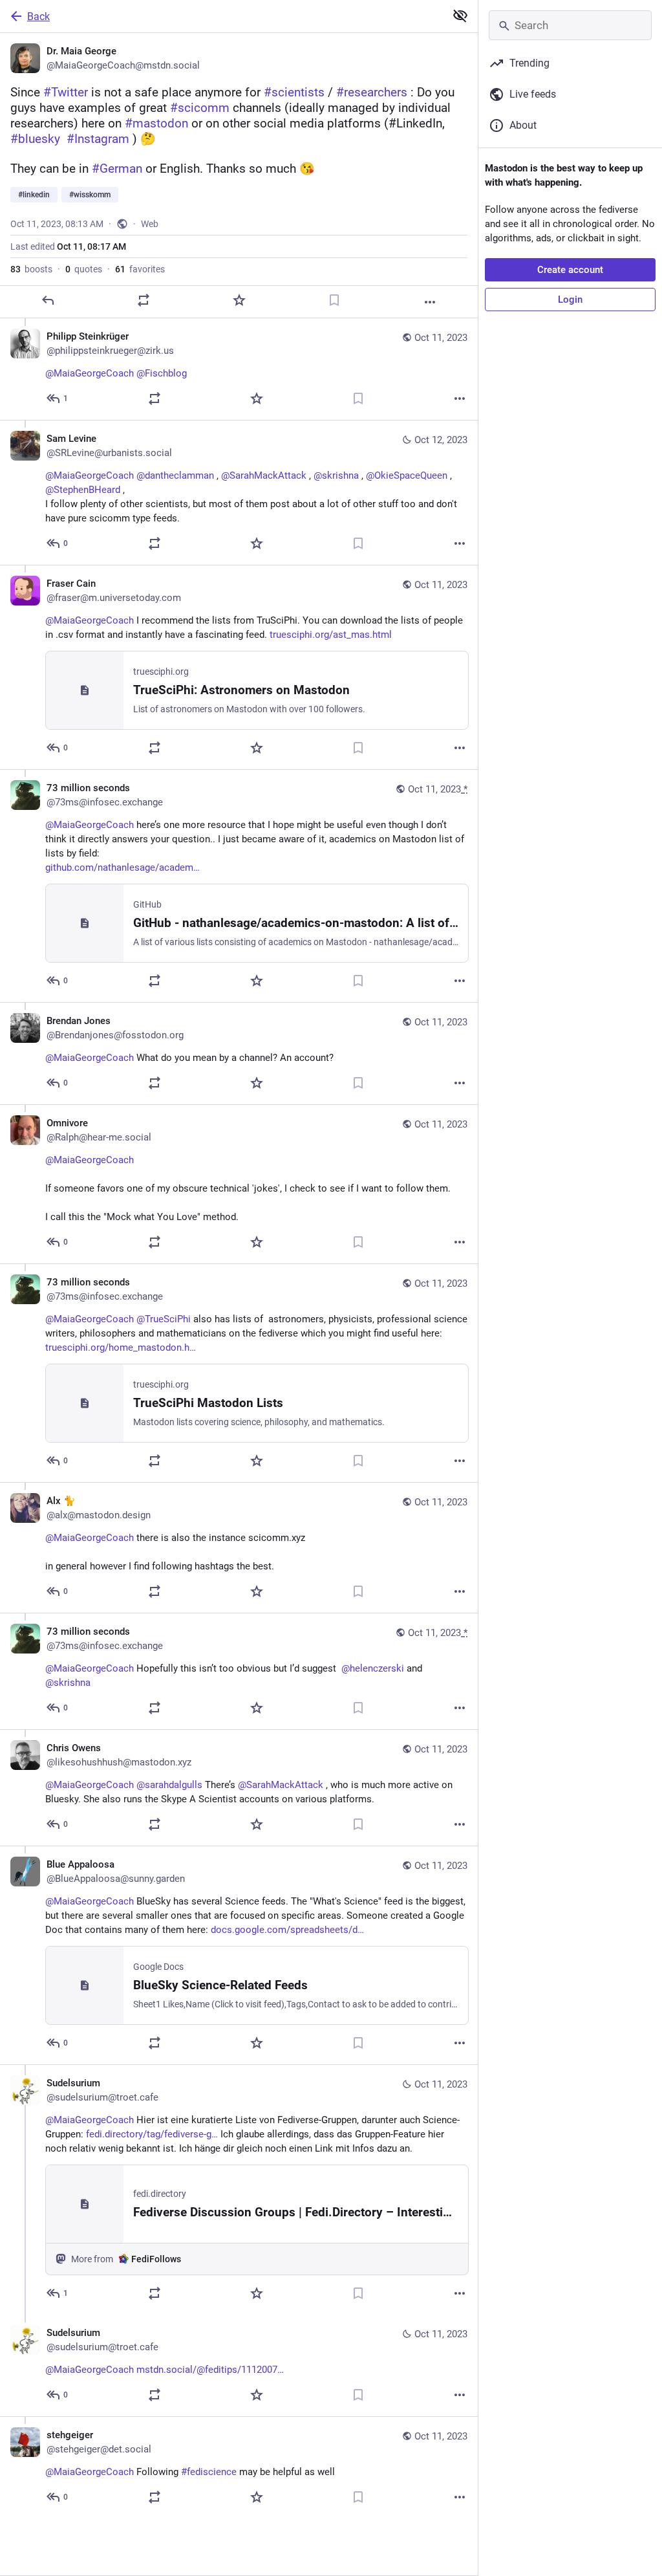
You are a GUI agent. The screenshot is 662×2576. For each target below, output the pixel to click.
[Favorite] (239, 300)
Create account (570, 270)
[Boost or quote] (144, 300)
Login (570, 300)
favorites (140, 269)
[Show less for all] (460, 16)
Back (38, 16)
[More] (430, 302)
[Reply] (48, 300)
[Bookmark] (334, 300)
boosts (31, 269)
